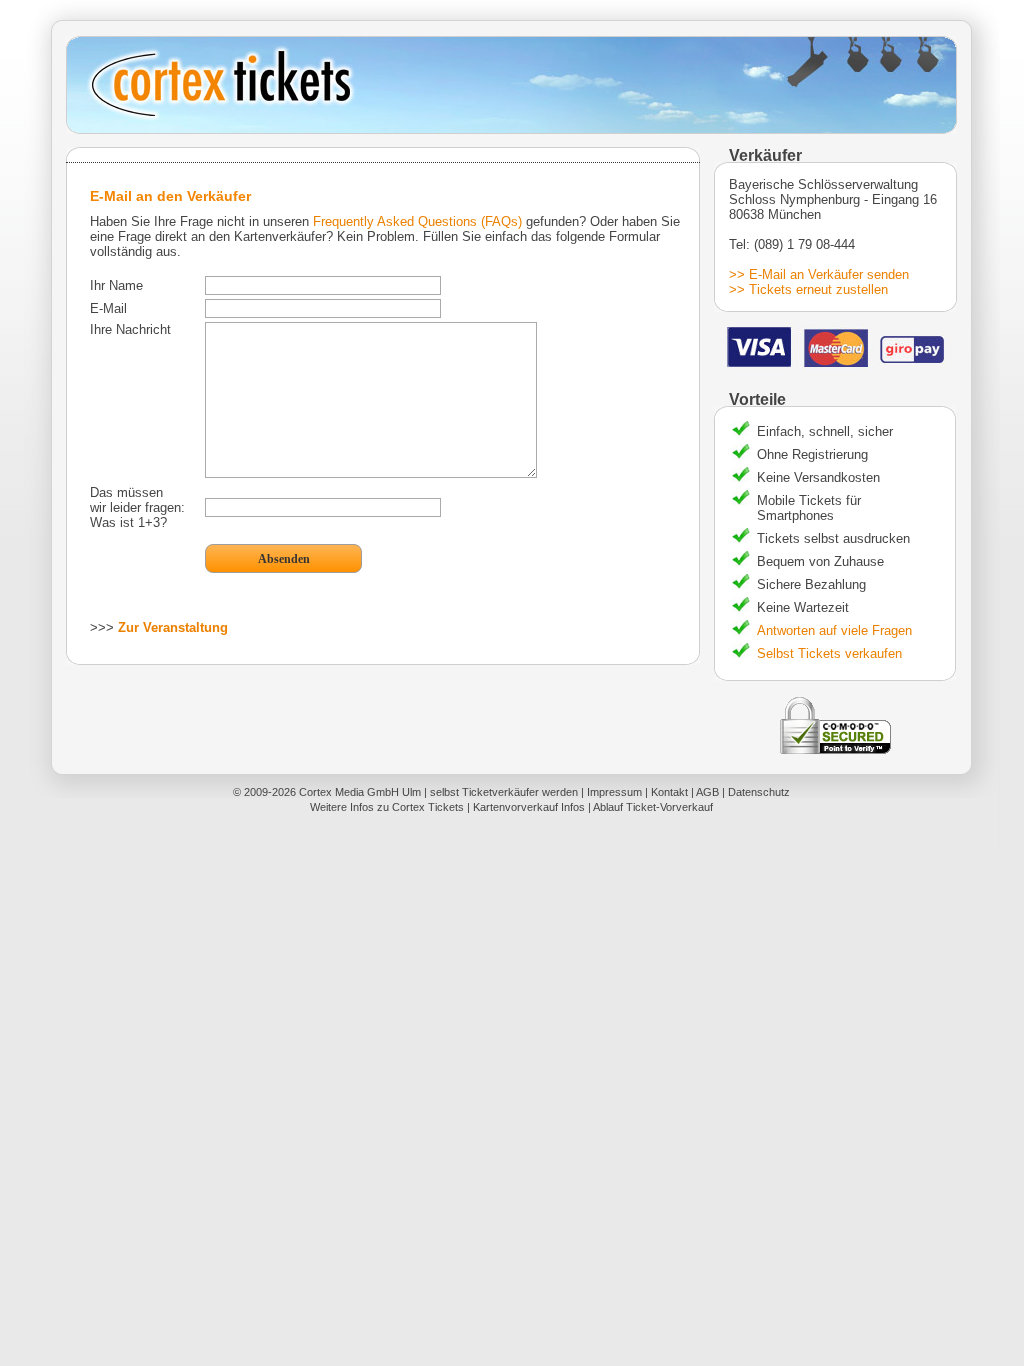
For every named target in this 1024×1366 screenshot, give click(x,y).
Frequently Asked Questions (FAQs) (417, 221)
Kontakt (669, 792)
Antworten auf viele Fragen (834, 630)
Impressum (614, 792)
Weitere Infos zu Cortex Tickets (387, 807)
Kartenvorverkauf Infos (529, 807)
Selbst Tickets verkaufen (829, 653)
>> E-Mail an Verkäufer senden (819, 274)
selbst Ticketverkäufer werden (504, 792)
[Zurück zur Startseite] (511, 85)
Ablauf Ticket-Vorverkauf (653, 807)
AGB (707, 792)
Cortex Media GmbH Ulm (360, 792)
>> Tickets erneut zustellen (808, 289)
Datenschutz (759, 792)
